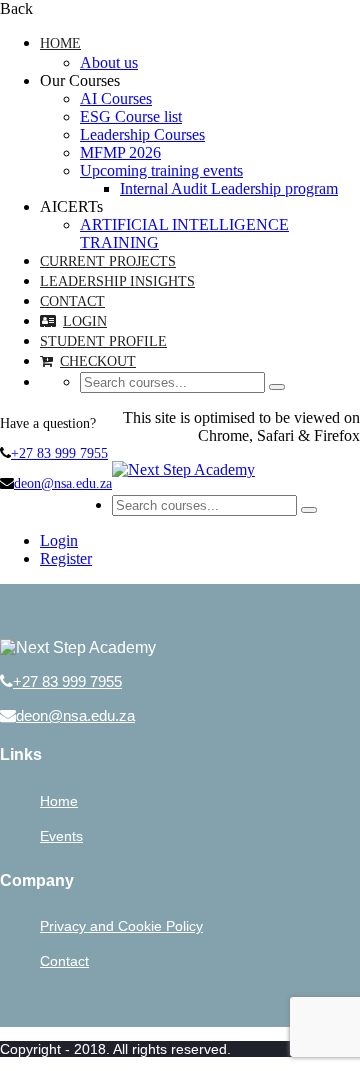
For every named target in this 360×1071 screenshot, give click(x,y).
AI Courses (116, 98)
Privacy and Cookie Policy (121, 926)
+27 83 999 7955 (59, 453)
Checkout (98, 361)
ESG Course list (131, 116)
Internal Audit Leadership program (229, 188)
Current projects (108, 261)
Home (60, 43)
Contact (72, 301)
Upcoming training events (161, 170)
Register (66, 558)
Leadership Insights (117, 281)
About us (109, 62)
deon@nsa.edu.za (63, 483)
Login (85, 321)
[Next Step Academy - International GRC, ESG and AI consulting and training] (183, 469)
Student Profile (103, 341)
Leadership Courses (142, 134)
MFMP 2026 (120, 152)
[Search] (277, 387)
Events (61, 836)
